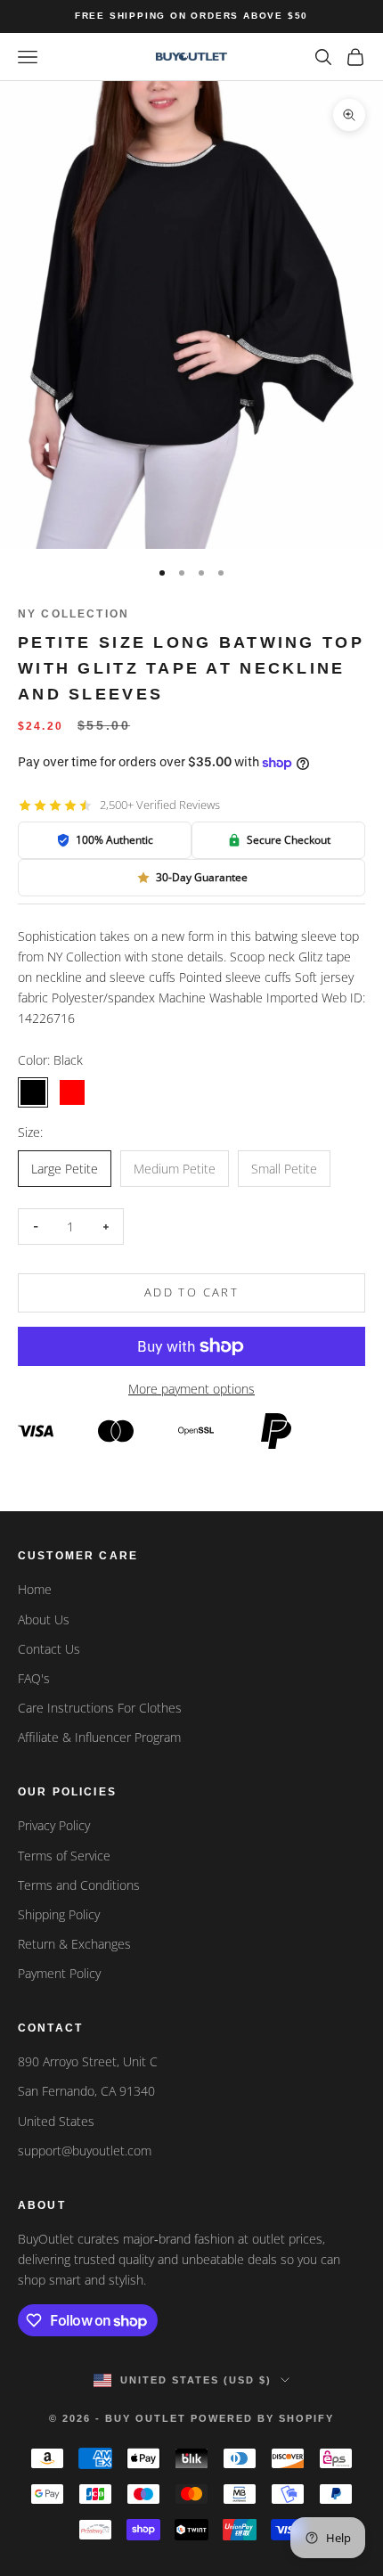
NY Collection (73, 614)
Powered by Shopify (262, 2418)
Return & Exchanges (74, 1944)
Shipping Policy (59, 1914)
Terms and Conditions (79, 1885)
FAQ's (34, 1678)
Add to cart (191, 1292)
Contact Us (49, 1649)
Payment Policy (59, 1973)
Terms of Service (64, 1856)
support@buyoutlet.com (85, 2151)
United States (56, 2121)
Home (35, 1589)
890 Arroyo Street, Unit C (88, 2061)
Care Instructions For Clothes (100, 1708)
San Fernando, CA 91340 (86, 2091)
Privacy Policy (54, 1825)
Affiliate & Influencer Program (99, 1737)
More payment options (191, 1389)
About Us (44, 1619)
